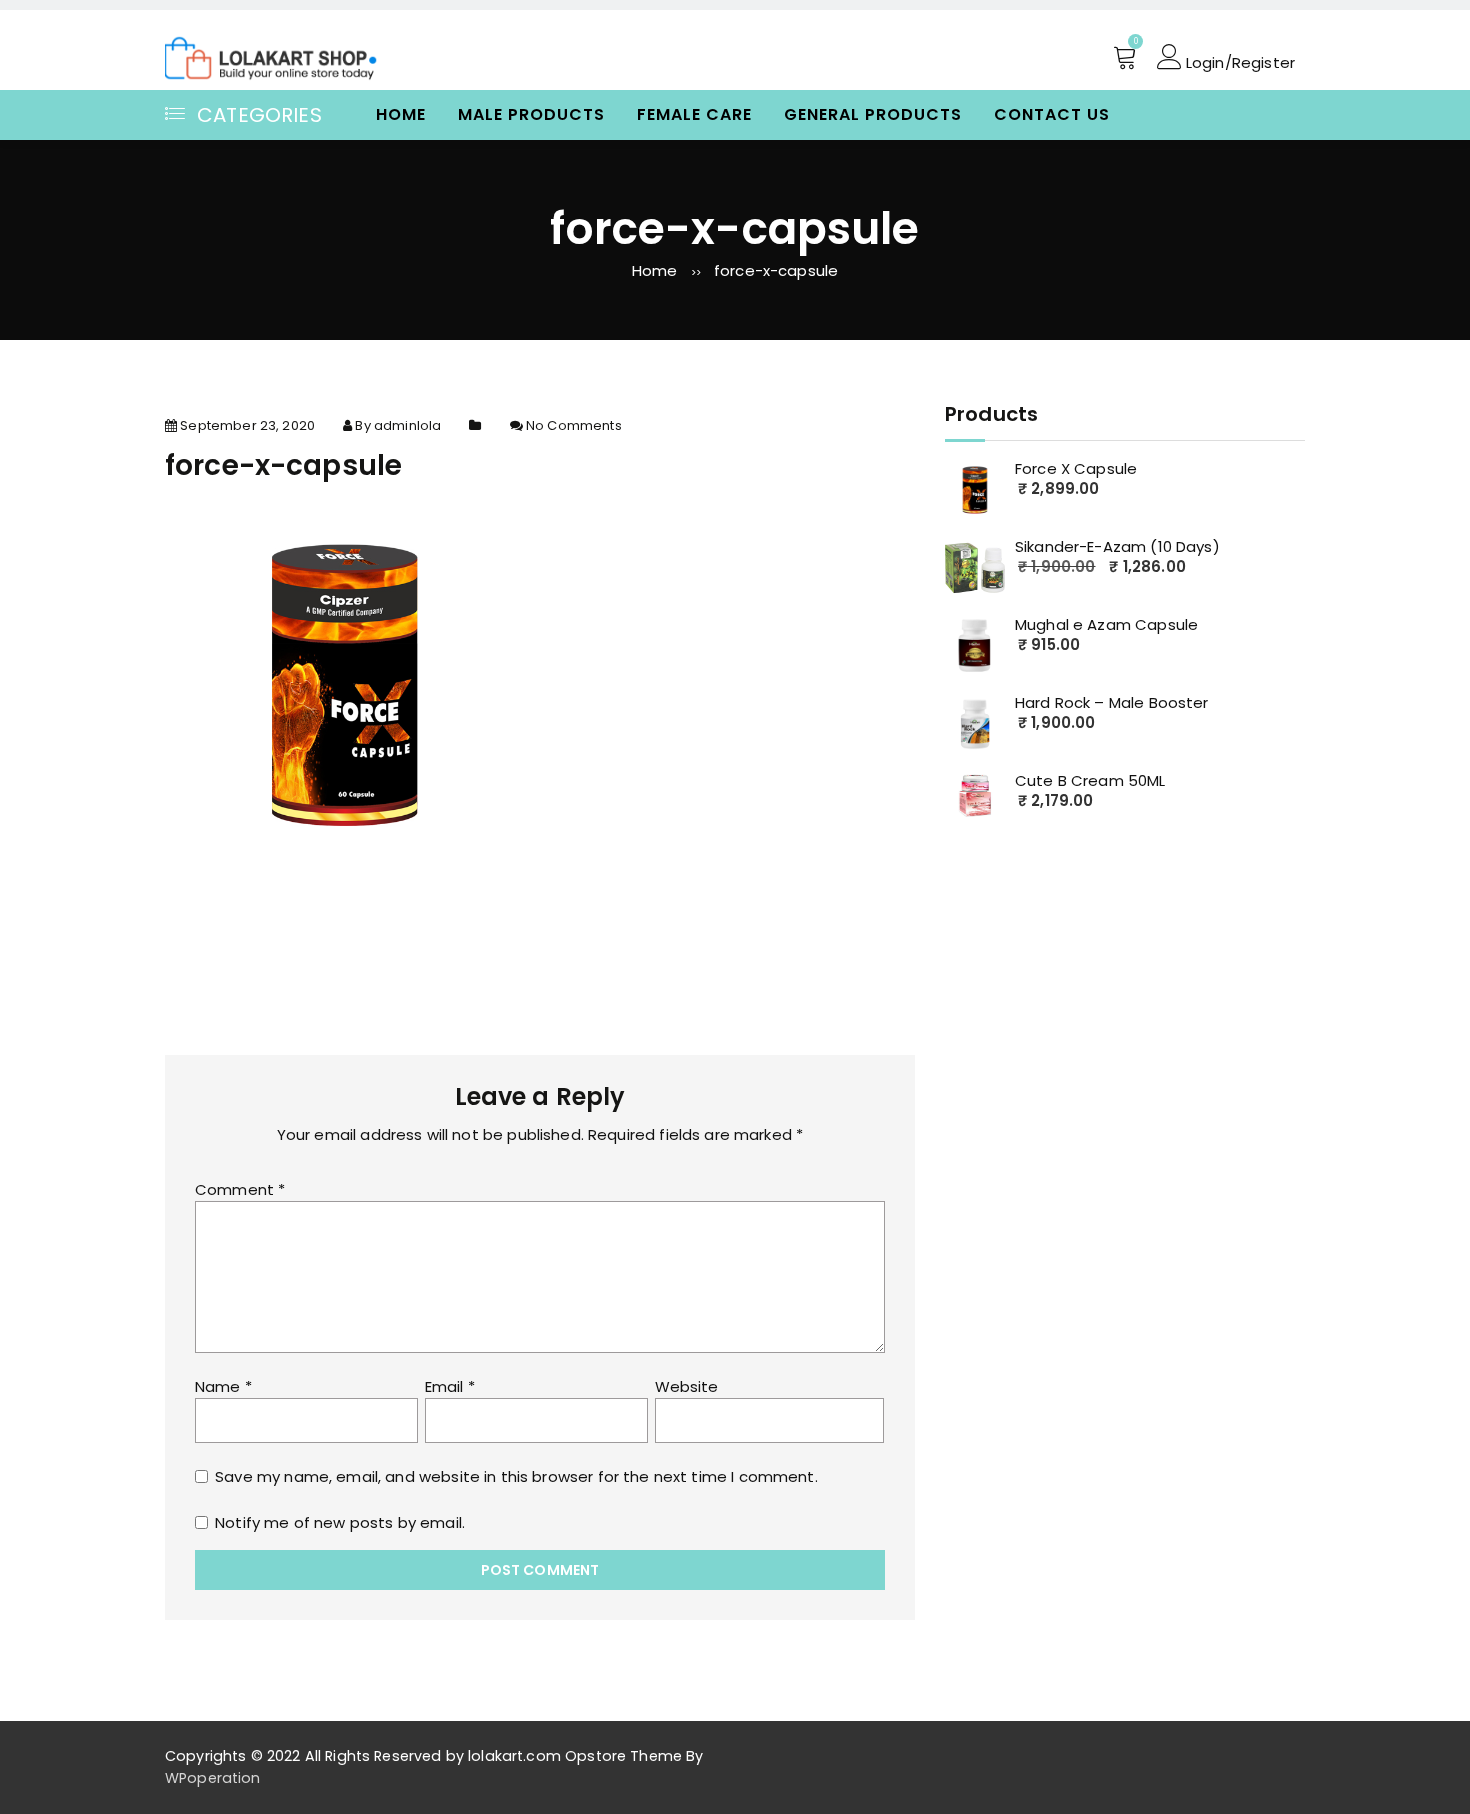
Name (223, 1386)
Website (687, 1386)
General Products (873, 114)
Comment (240, 1189)
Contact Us (1052, 114)
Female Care (694, 114)
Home (401, 114)
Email (450, 1386)
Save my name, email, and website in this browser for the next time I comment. (516, 1476)
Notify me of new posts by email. (340, 1522)
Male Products (531, 114)
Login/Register (1238, 61)
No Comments (574, 425)
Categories (259, 115)
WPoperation (213, 1778)
